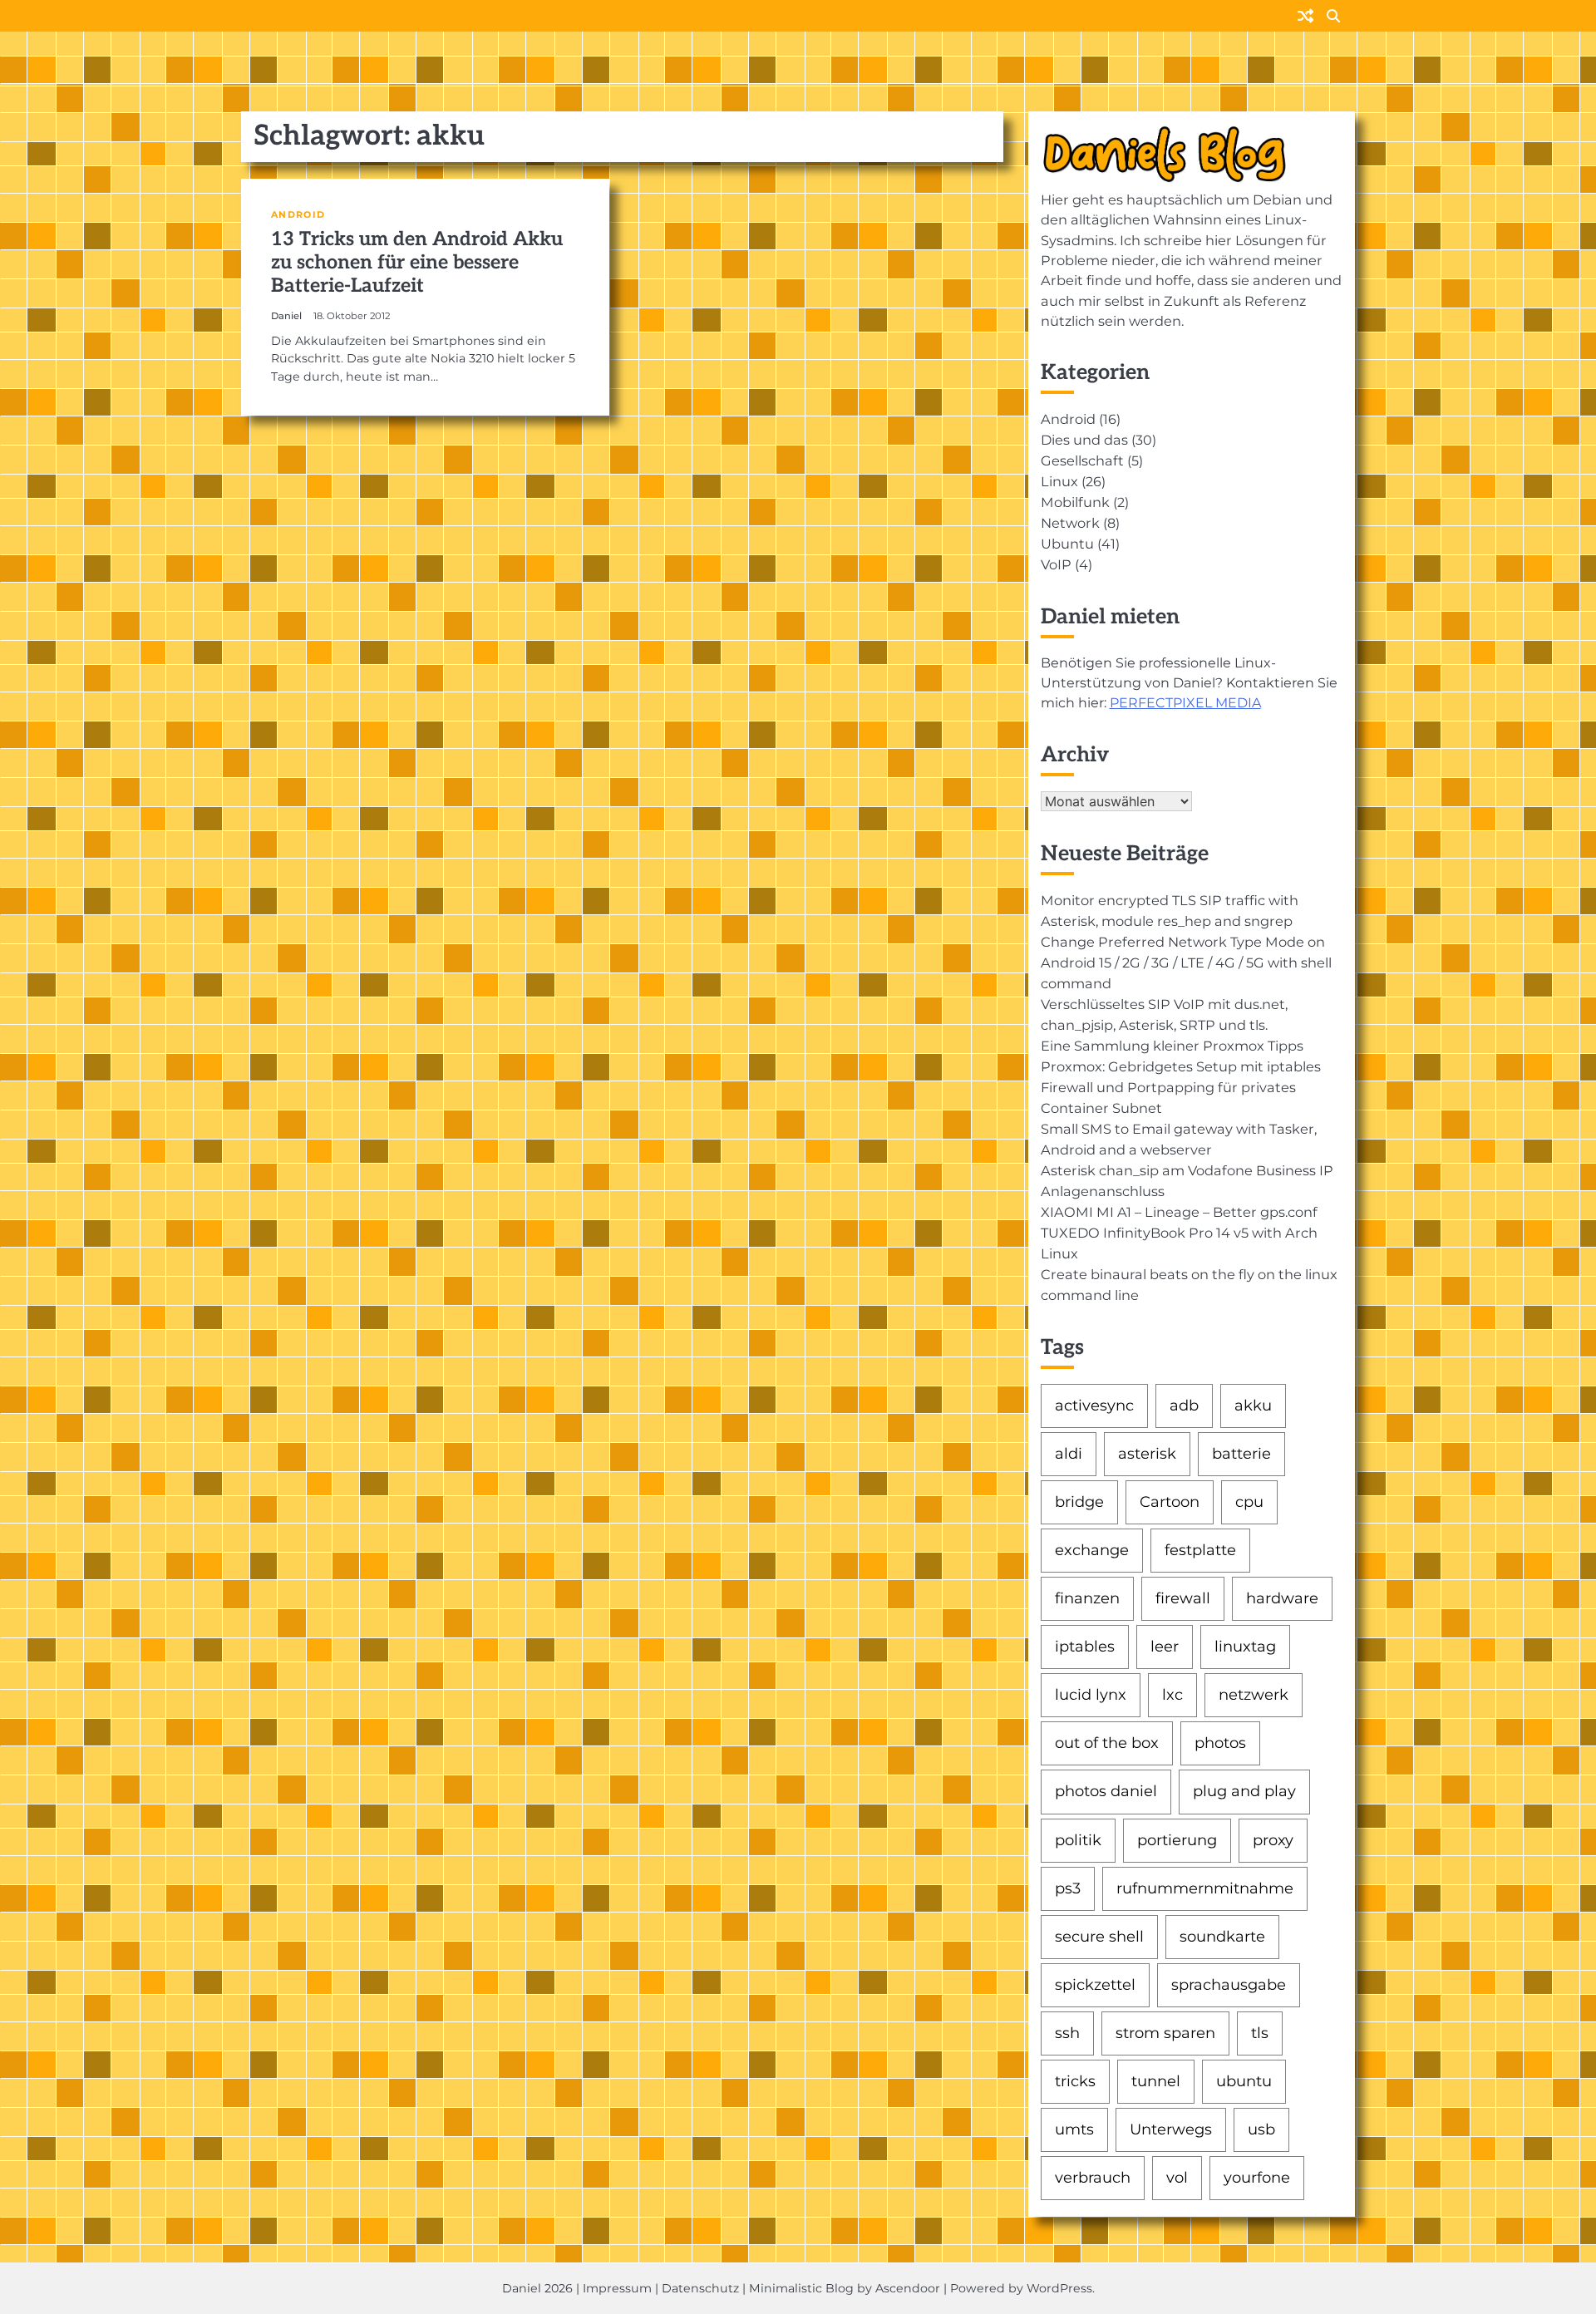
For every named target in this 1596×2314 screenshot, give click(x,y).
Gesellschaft (1082, 460)
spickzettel (1095, 1985)
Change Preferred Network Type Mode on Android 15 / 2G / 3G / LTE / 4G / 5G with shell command (1186, 963)
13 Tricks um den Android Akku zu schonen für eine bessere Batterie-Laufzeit (417, 263)
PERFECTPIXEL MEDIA (1185, 703)
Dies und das (1084, 440)
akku (1253, 1406)
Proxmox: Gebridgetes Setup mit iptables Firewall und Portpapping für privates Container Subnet (1181, 1087)
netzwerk (1254, 1695)
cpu (1249, 1502)
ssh (1067, 2033)
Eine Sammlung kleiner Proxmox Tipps (1172, 1046)
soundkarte (1222, 1937)
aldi (1069, 1454)
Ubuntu (1067, 544)
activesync (1094, 1406)
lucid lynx (1091, 1695)
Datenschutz (700, 2288)
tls (1260, 2033)
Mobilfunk (1075, 502)
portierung (1177, 1840)
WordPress (1059, 2288)
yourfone (1257, 2178)
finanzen (1087, 1598)
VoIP (1056, 564)
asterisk (1147, 1454)
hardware (1282, 1598)
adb (1184, 1406)
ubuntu (1244, 2081)
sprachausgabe (1229, 1985)
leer (1165, 1647)
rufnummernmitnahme (1205, 1888)
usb (1261, 2129)
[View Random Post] (1305, 17)
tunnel (1156, 2081)
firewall (1183, 1598)
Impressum (617, 2288)
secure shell (1099, 1937)
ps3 (1068, 1888)
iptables (1085, 1647)
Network (1070, 523)
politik (1078, 1840)
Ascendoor (908, 2288)
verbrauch (1093, 2178)
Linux (1059, 481)
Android (298, 214)
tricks (1075, 2081)
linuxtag (1245, 1647)
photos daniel (1106, 1791)
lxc (1172, 1695)
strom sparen (1165, 2033)
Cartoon (1170, 1502)
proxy (1273, 1840)
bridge (1079, 1502)
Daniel (286, 316)
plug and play (1244, 1791)
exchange (1092, 1550)
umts (1074, 2129)
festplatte (1200, 1550)
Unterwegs (1171, 2129)
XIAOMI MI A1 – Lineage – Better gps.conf (1179, 1212)
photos (1220, 1743)
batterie (1241, 1454)
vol (1177, 2178)
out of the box (1107, 1743)
